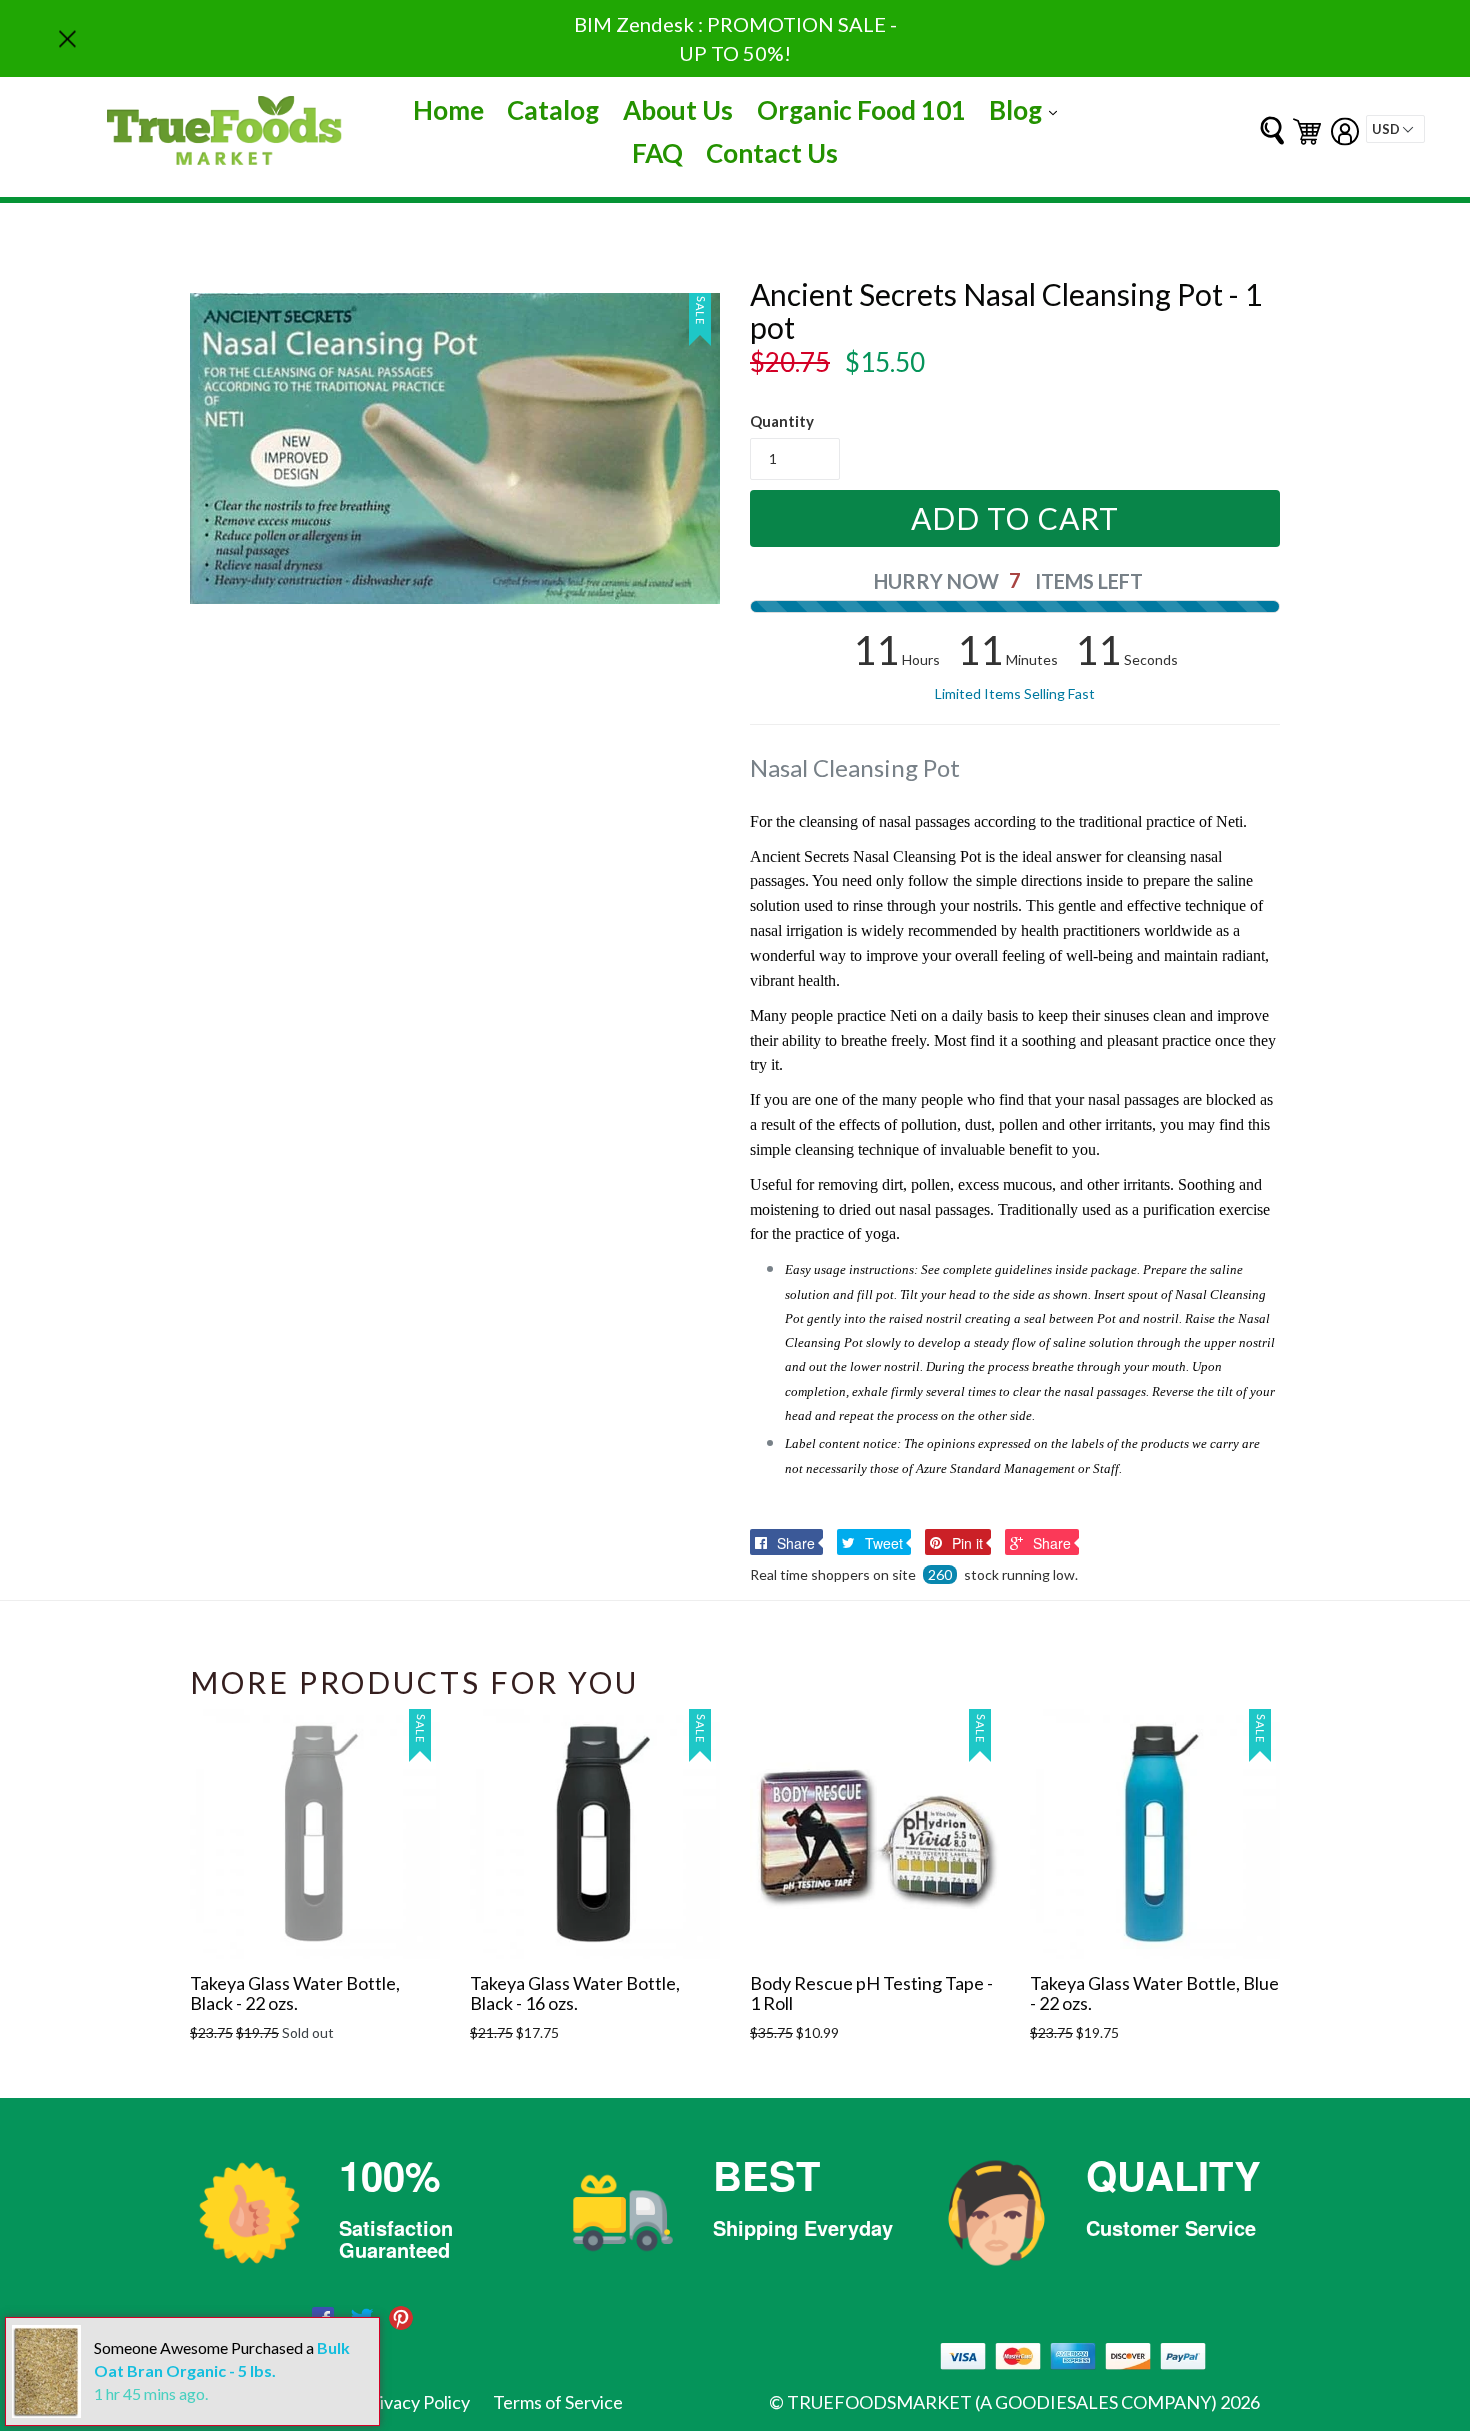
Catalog (553, 110)
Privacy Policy (416, 2402)
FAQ (657, 153)
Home (448, 110)
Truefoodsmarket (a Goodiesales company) (1002, 2402)
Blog (1028, 109)
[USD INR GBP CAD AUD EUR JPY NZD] (1395, 129)
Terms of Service (558, 2402)
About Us (678, 110)
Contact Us (772, 153)
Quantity (782, 421)
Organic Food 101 (861, 110)
